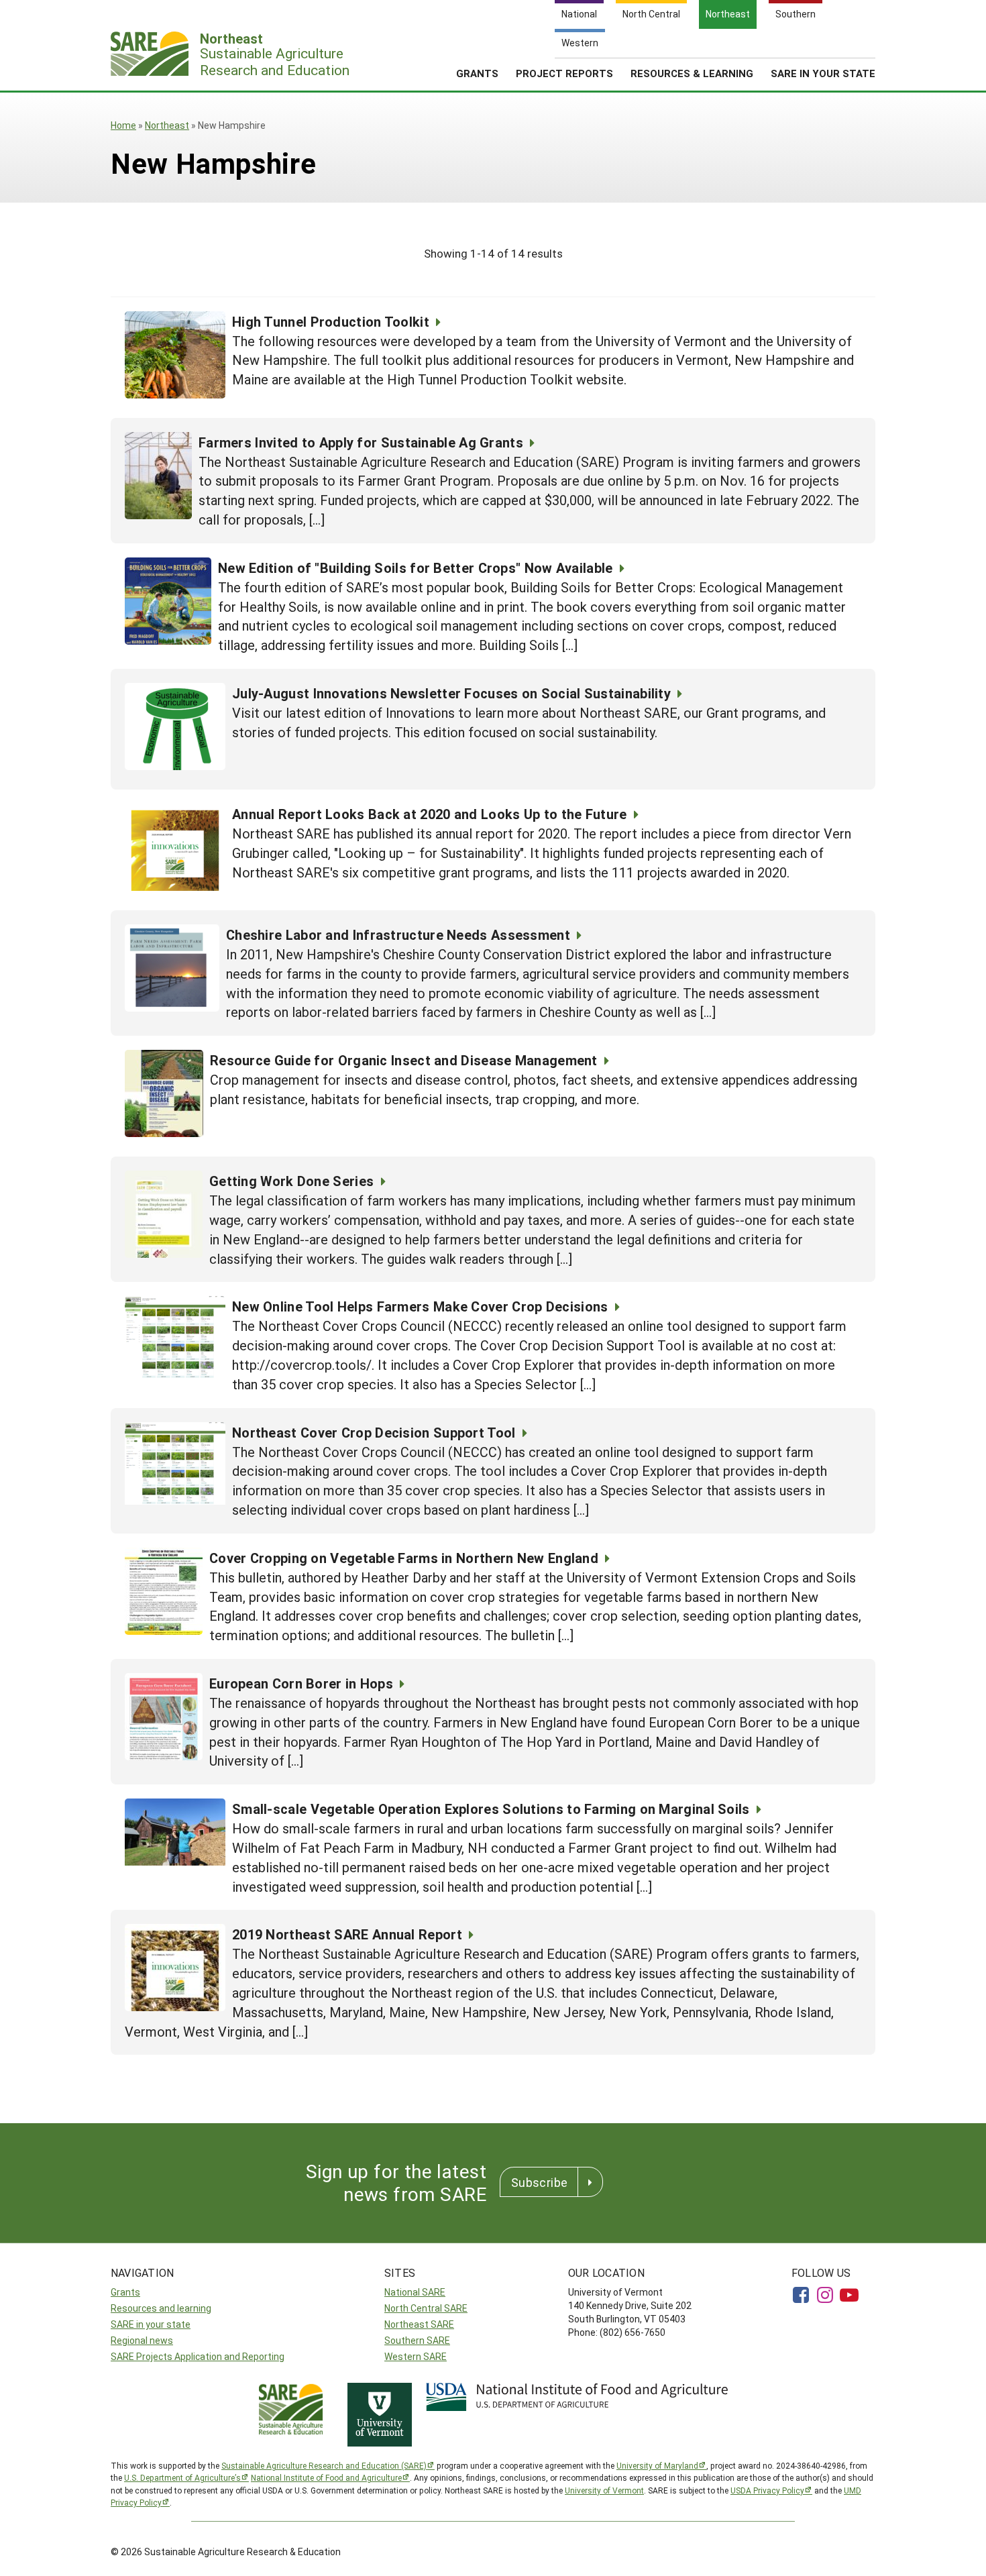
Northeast (167, 125)
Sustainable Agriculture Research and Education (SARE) (324, 2465)
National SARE (415, 2292)
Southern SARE (417, 2340)
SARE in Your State (823, 73)
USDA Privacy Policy (767, 2490)
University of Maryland (657, 2465)
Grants (477, 73)
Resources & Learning (692, 73)
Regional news (142, 2340)
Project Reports (564, 73)
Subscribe (539, 2182)
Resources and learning (161, 2308)
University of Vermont (604, 2490)
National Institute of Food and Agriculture (326, 2477)
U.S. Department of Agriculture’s (182, 2477)
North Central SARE (426, 2308)
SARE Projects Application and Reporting (198, 2356)
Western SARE (416, 2356)
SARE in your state (151, 2324)
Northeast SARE (419, 2324)
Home (123, 125)
